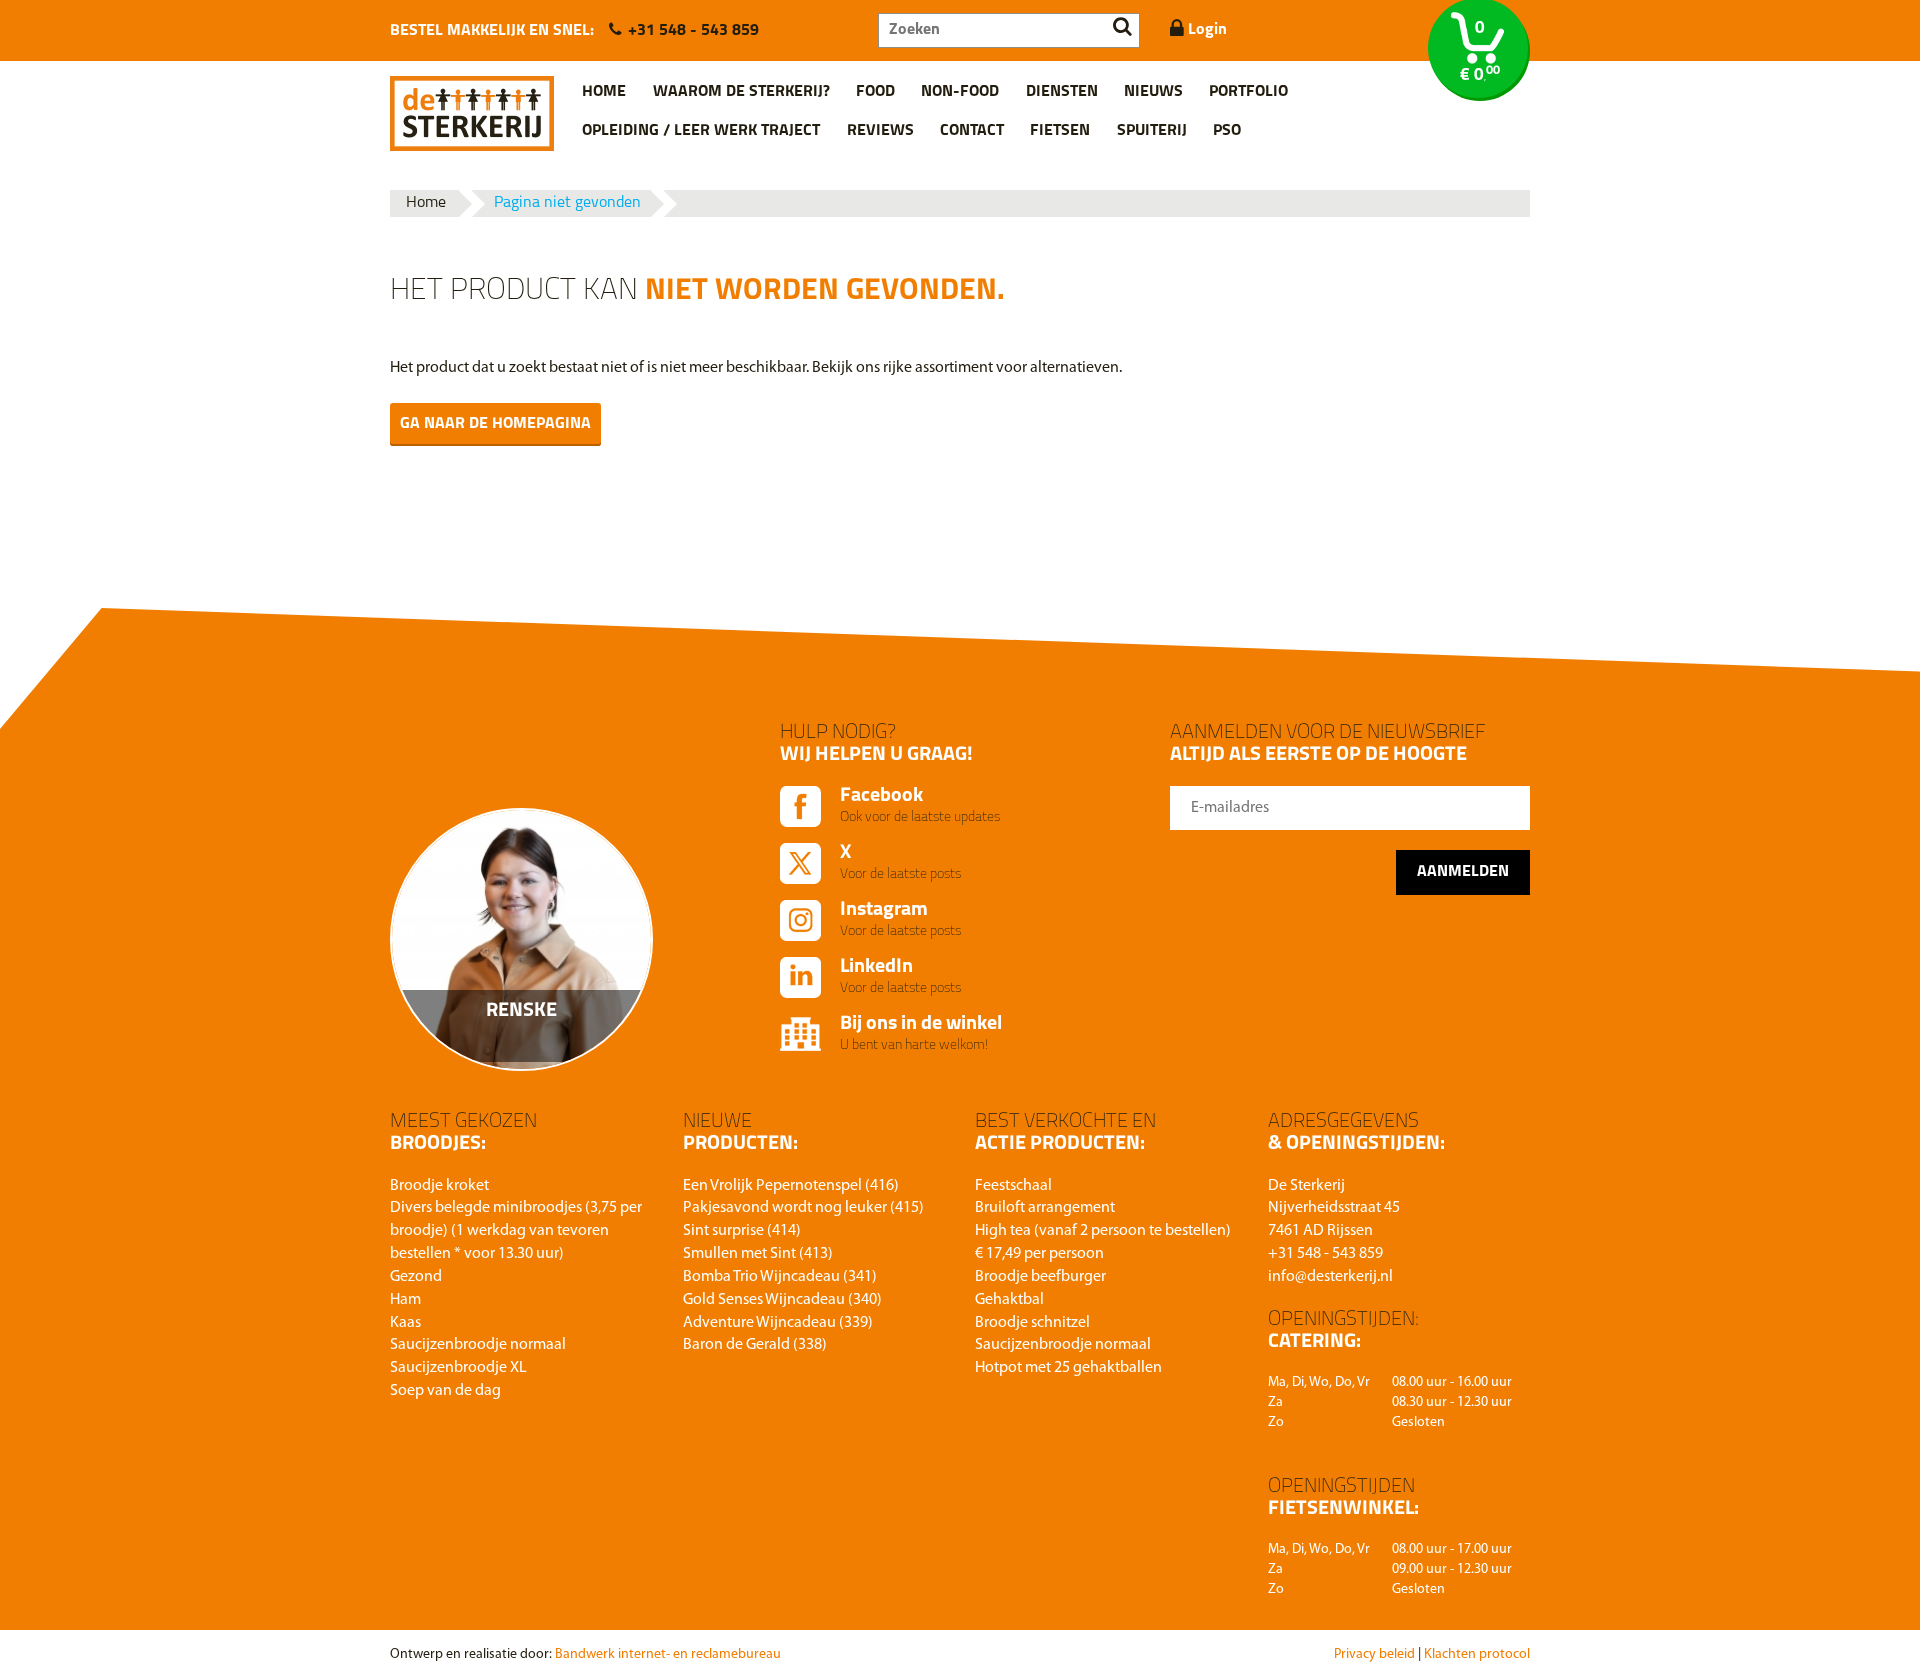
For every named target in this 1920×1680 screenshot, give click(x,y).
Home (604, 92)
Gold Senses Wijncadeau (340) (782, 1300)
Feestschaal (1013, 1186)
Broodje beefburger (1040, 1277)
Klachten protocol (1477, 1654)
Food (875, 92)
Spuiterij (1152, 131)
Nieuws (1153, 92)
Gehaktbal (1009, 1300)
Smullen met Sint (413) (758, 1254)
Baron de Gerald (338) (755, 1345)
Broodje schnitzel (1032, 1323)
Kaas (405, 1323)
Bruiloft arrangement (1045, 1208)
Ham (405, 1300)
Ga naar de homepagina (495, 424)
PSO (1227, 131)
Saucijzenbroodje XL (458, 1368)
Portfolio (1248, 92)
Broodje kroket (439, 1186)
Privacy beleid (1374, 1654)
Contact (972, 131)
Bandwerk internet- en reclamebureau (668, 1654)
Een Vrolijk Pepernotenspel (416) (791, 1186)
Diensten (1062, 92)
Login (1205, 30)
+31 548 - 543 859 (693, 31)
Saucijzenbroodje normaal (478, 1345)
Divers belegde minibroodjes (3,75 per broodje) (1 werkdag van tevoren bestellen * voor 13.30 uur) (516, 1231)
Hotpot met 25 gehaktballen (1068, 1368)
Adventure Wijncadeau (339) (778, 1323)
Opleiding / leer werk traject (701, 131)
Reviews (880, 131)
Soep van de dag (445, 1391)
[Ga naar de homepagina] (472, 106)
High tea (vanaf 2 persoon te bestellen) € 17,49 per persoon (1103, 1242)
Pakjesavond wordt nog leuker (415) (803, 1208)
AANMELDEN (1463, 872)
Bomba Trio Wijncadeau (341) (780, 1277)
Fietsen (1060, 131)
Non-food (960, 92)
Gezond (416, 1277)
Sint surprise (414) (742, 1231)
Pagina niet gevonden (567, 203)
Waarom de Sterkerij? (741, 92)
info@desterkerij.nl (1330, 1277)
